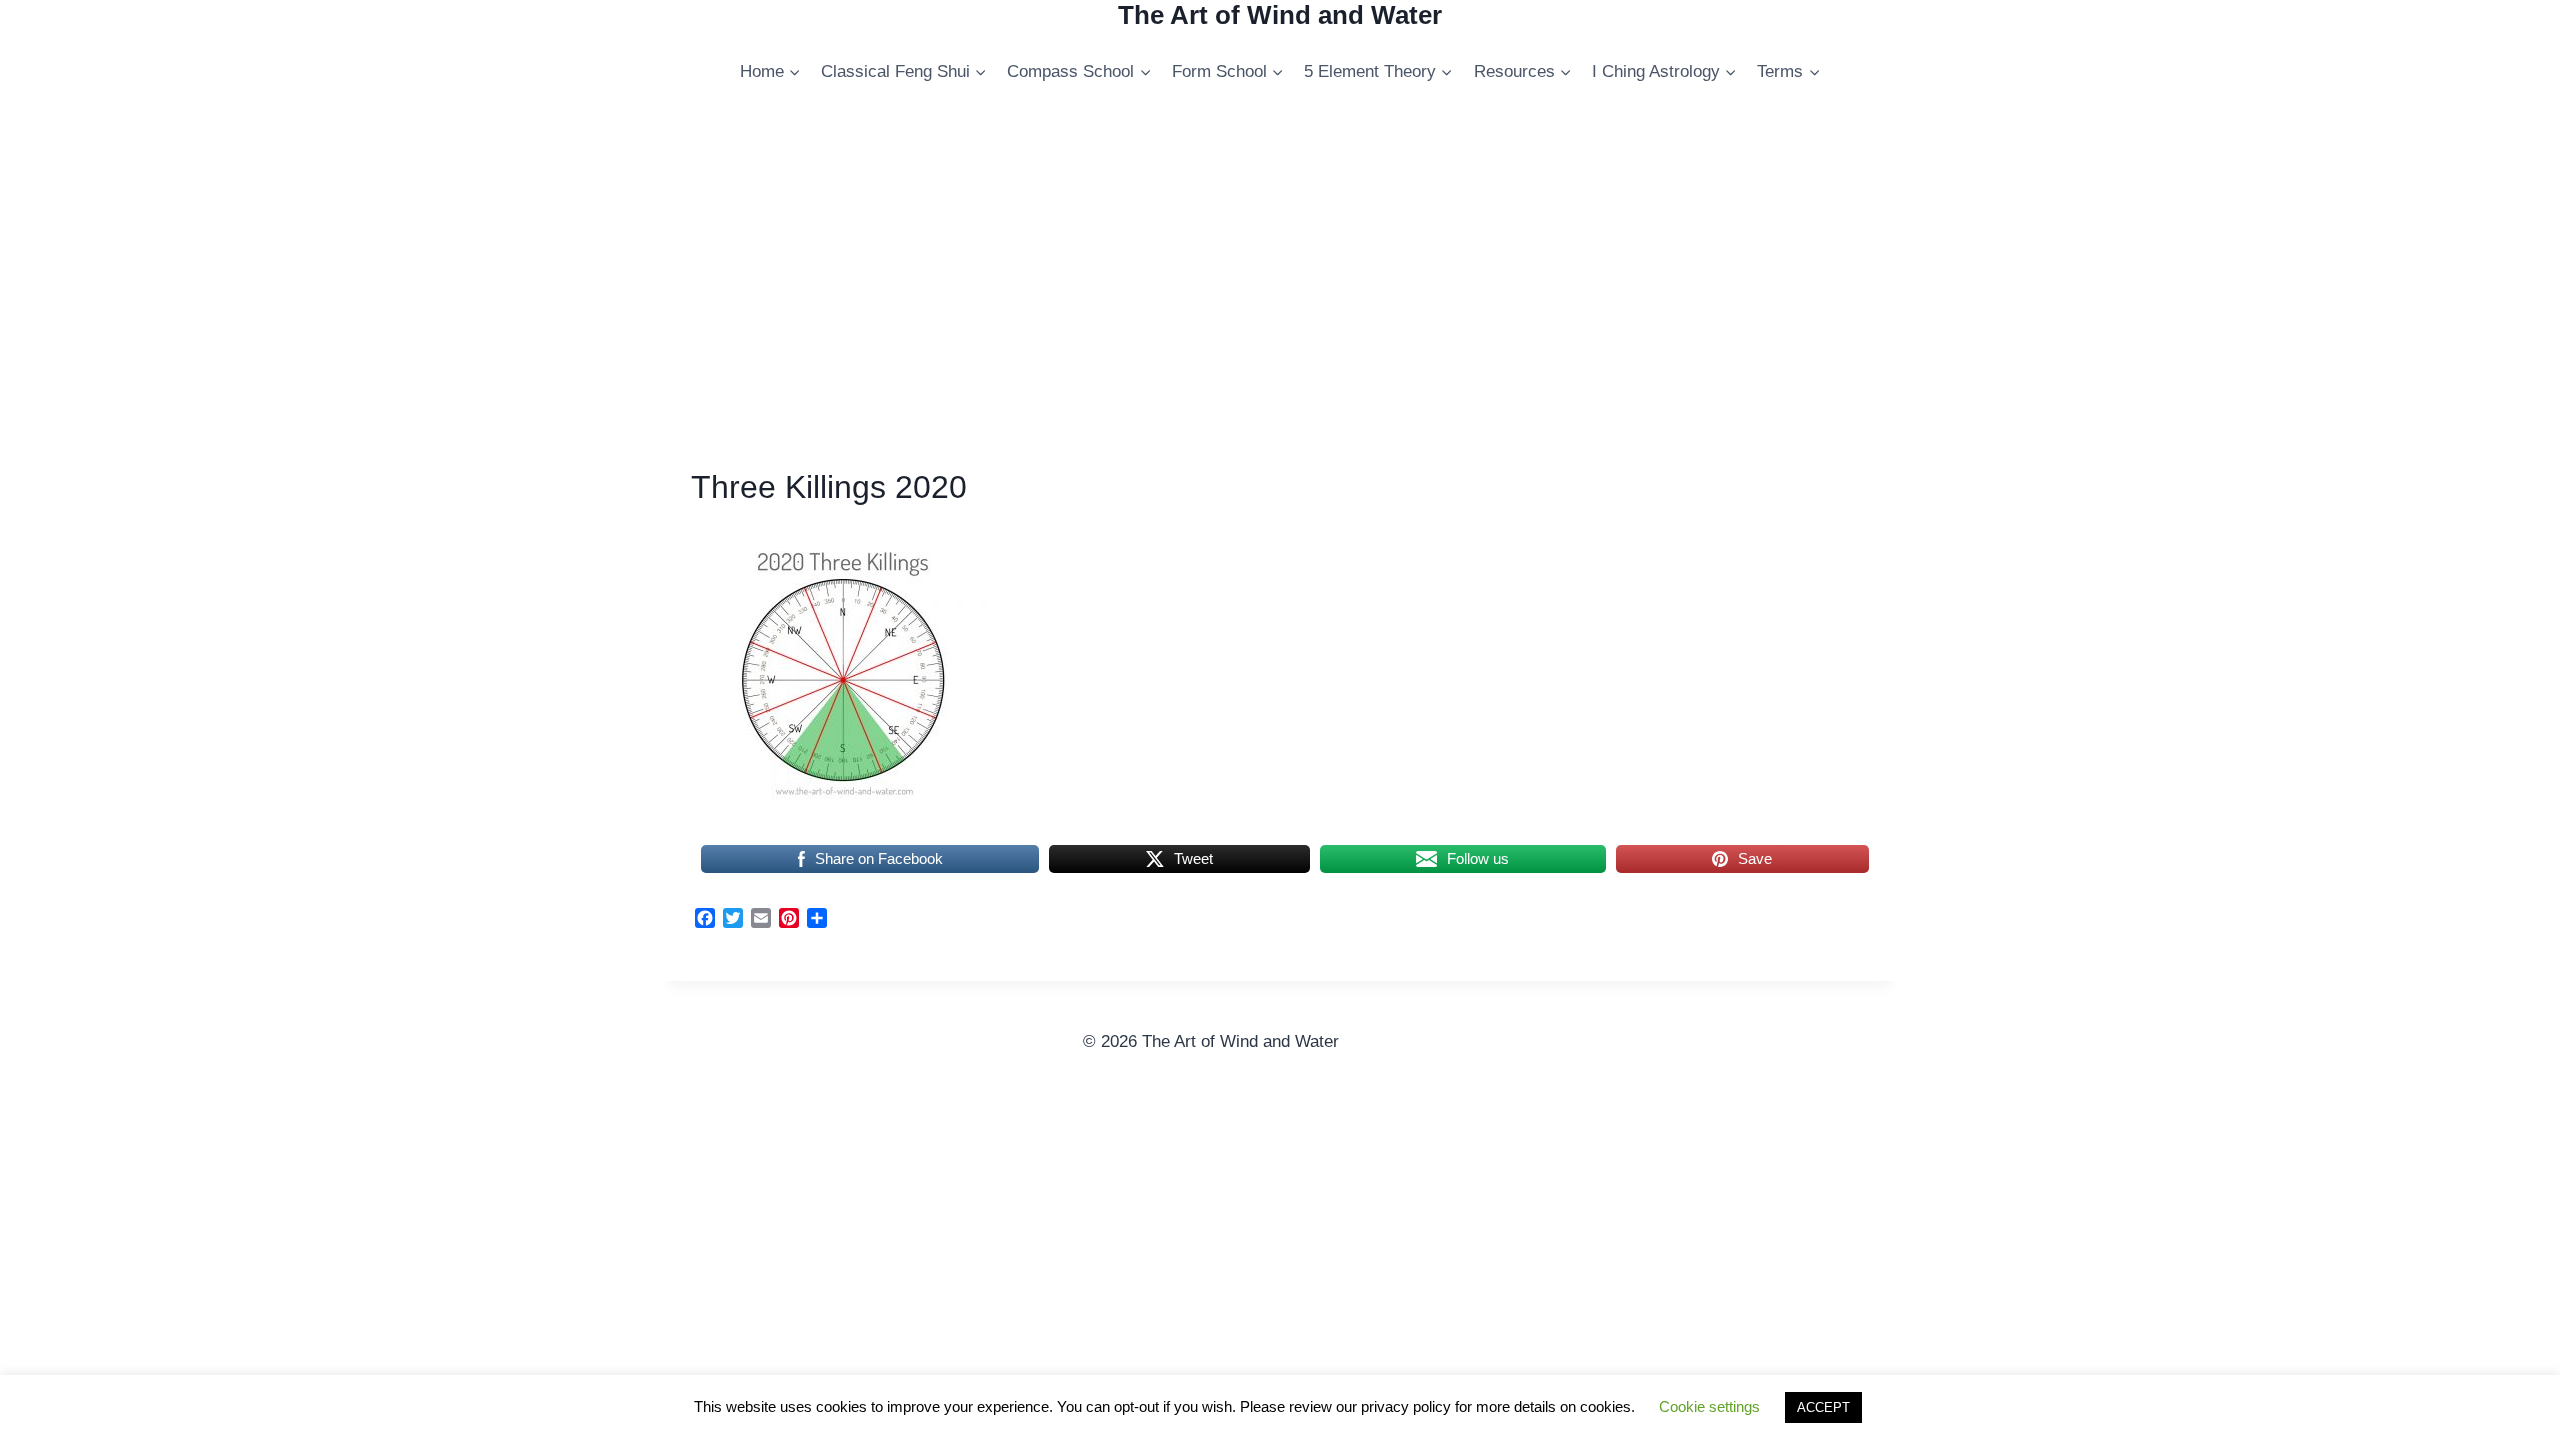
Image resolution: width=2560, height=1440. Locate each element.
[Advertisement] (1280, 293)
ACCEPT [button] (1823, 1407)
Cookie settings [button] (1709, 1406)
